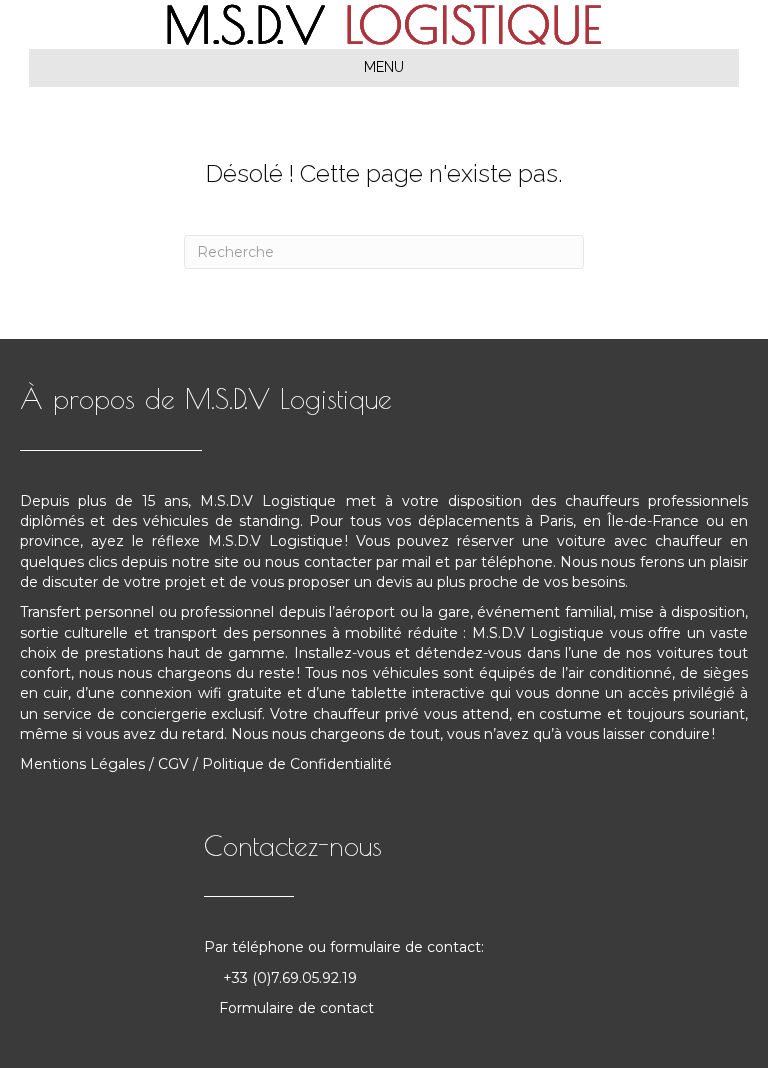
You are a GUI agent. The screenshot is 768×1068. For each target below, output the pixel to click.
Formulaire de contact (296, 1008)
